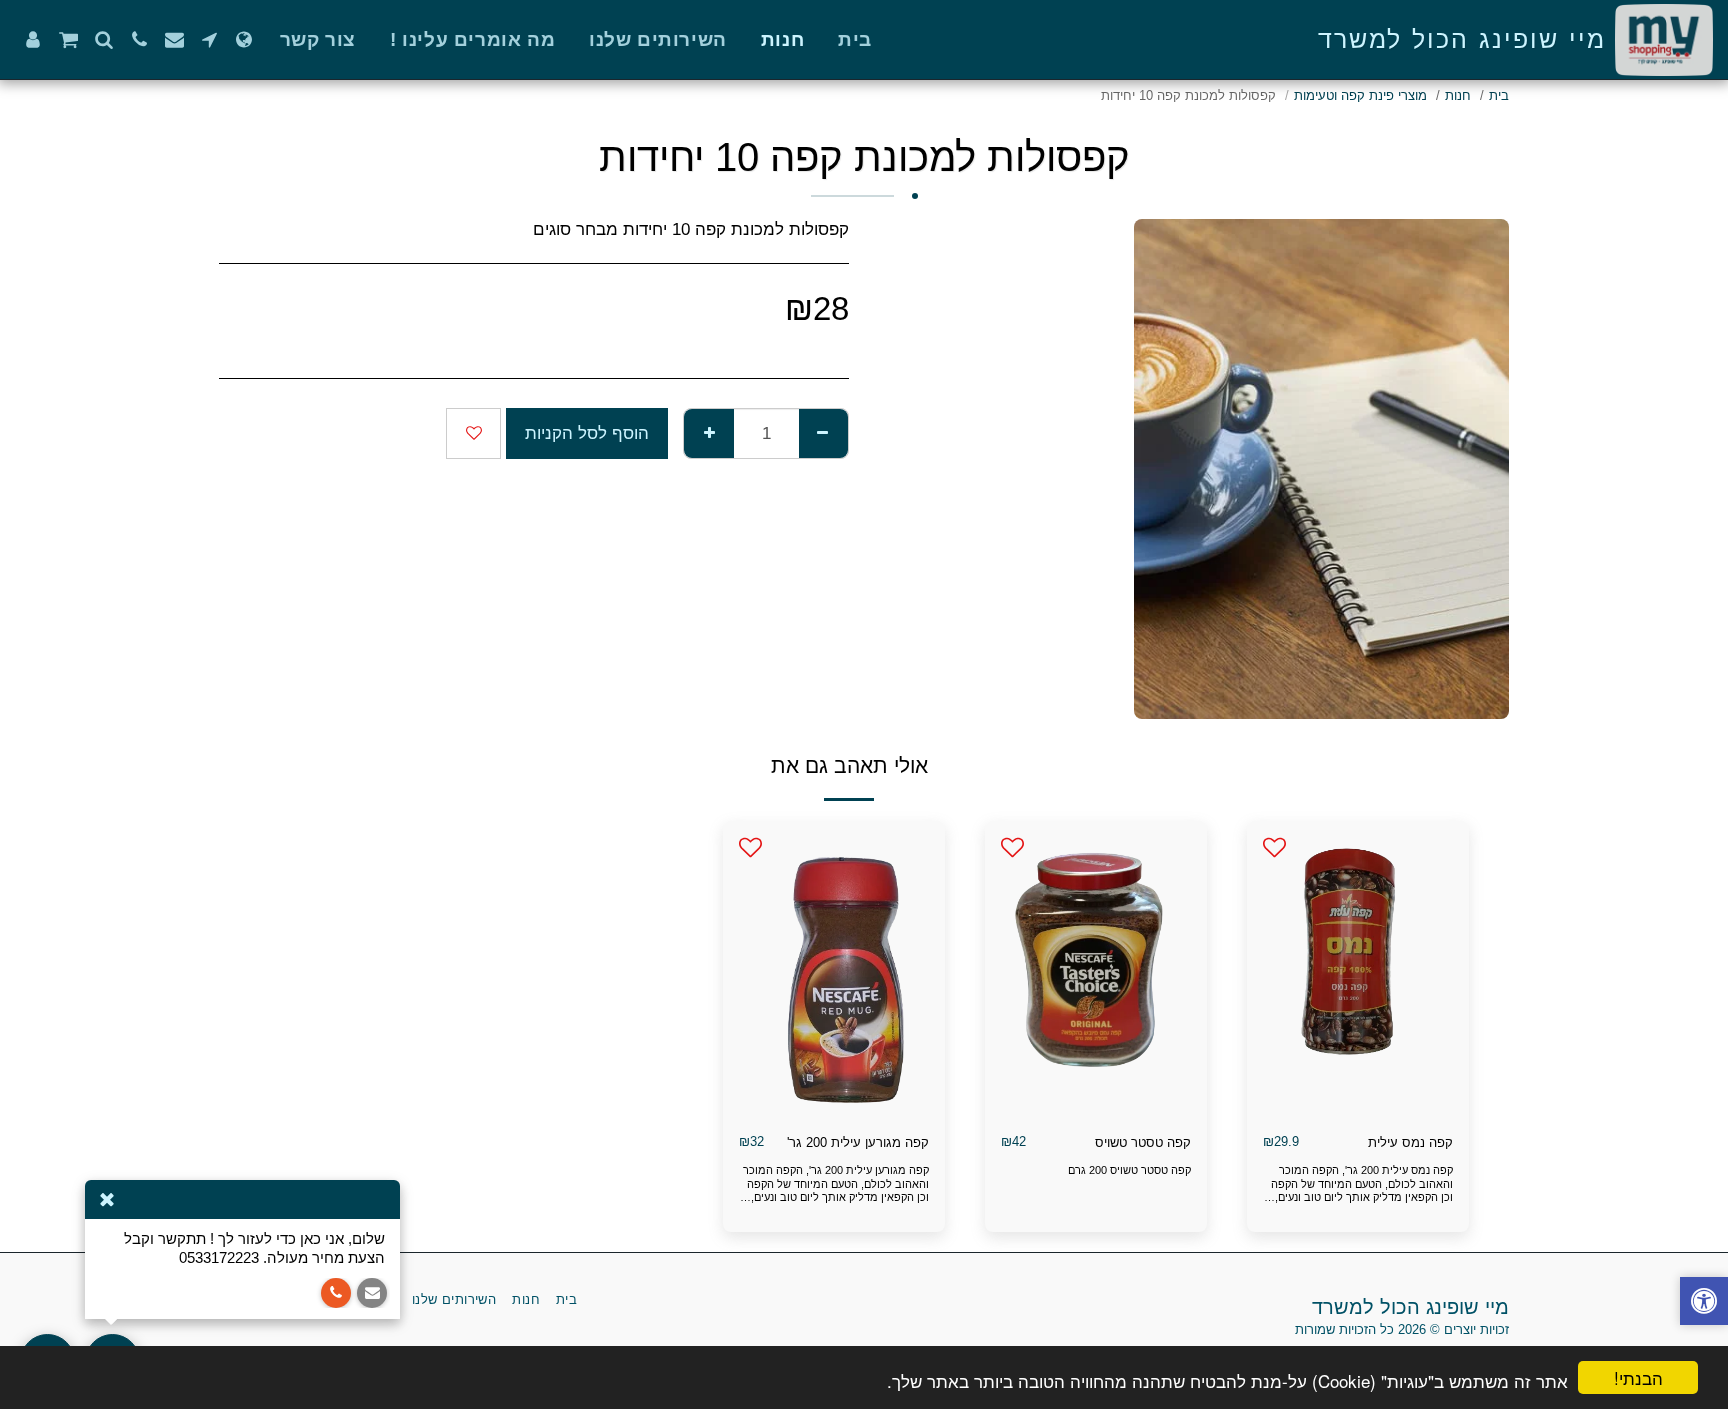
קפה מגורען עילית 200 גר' (858, 1142)
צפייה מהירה (1358, 1110)
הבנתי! (1638, 1377)
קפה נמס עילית (1410, 1142)
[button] (209, 39)
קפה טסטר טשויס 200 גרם (1129, 1170)
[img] (1358, 969)
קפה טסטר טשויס (1143, 1142)
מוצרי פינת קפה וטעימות (1360, 95)
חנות (1458, 95)
